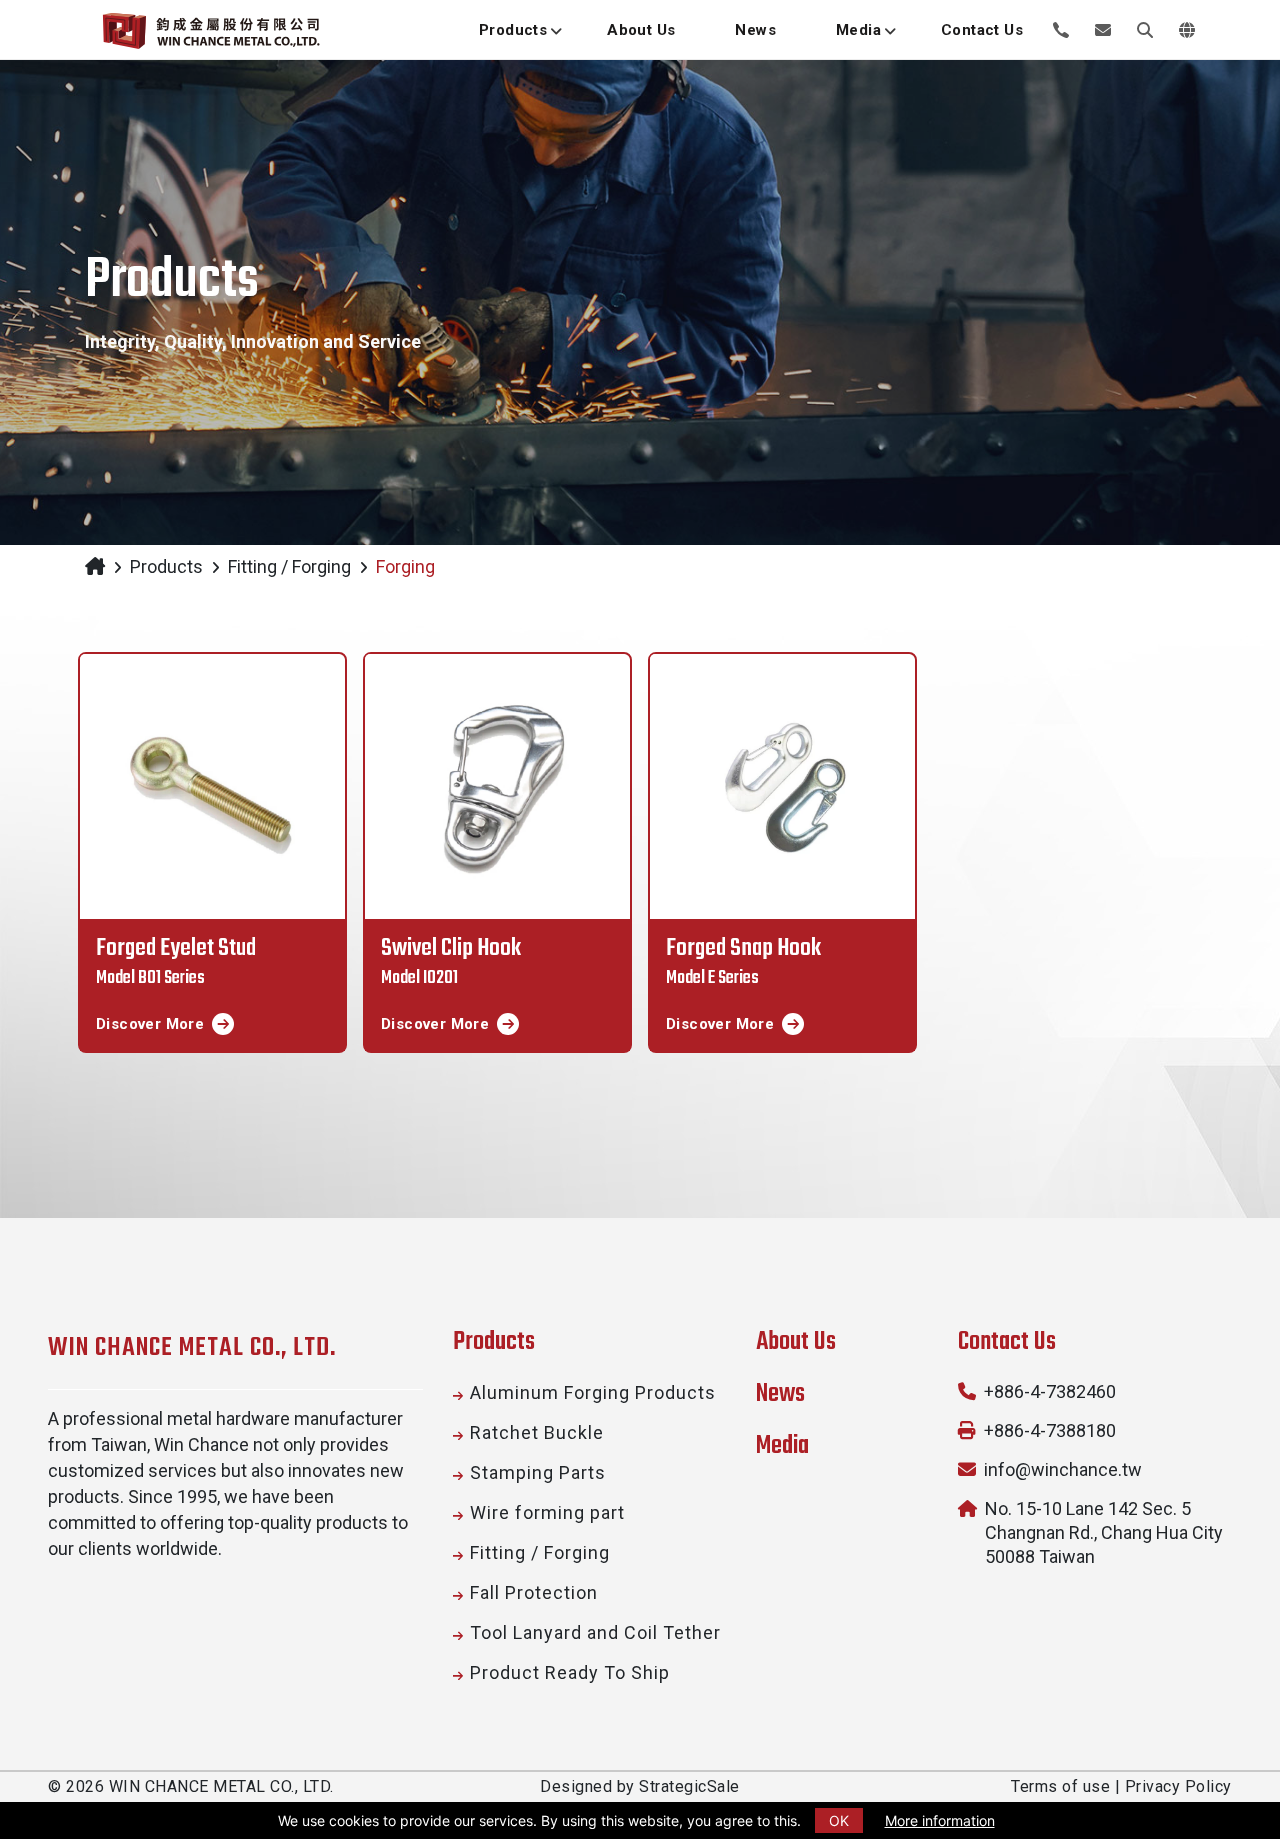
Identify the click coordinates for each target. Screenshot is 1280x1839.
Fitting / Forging (289, 566)
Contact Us (982, 30)
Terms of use (1060, 1786)
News (755, 30)
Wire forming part (547, 1512)
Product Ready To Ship (570, 1672)
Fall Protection (534, 1592)
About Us (641, 30)
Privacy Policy (1178, 1786)
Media (858, 30)
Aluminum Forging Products (593, 1392)
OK (839, 1820)
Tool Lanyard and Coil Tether (595, 1632)
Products (513, 30)
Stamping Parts (538, 1472)
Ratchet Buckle (537, 1432)
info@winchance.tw (1063, 1469)
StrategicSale (689, 1786)
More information (940, 1820)
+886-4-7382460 (1050, 1391)
